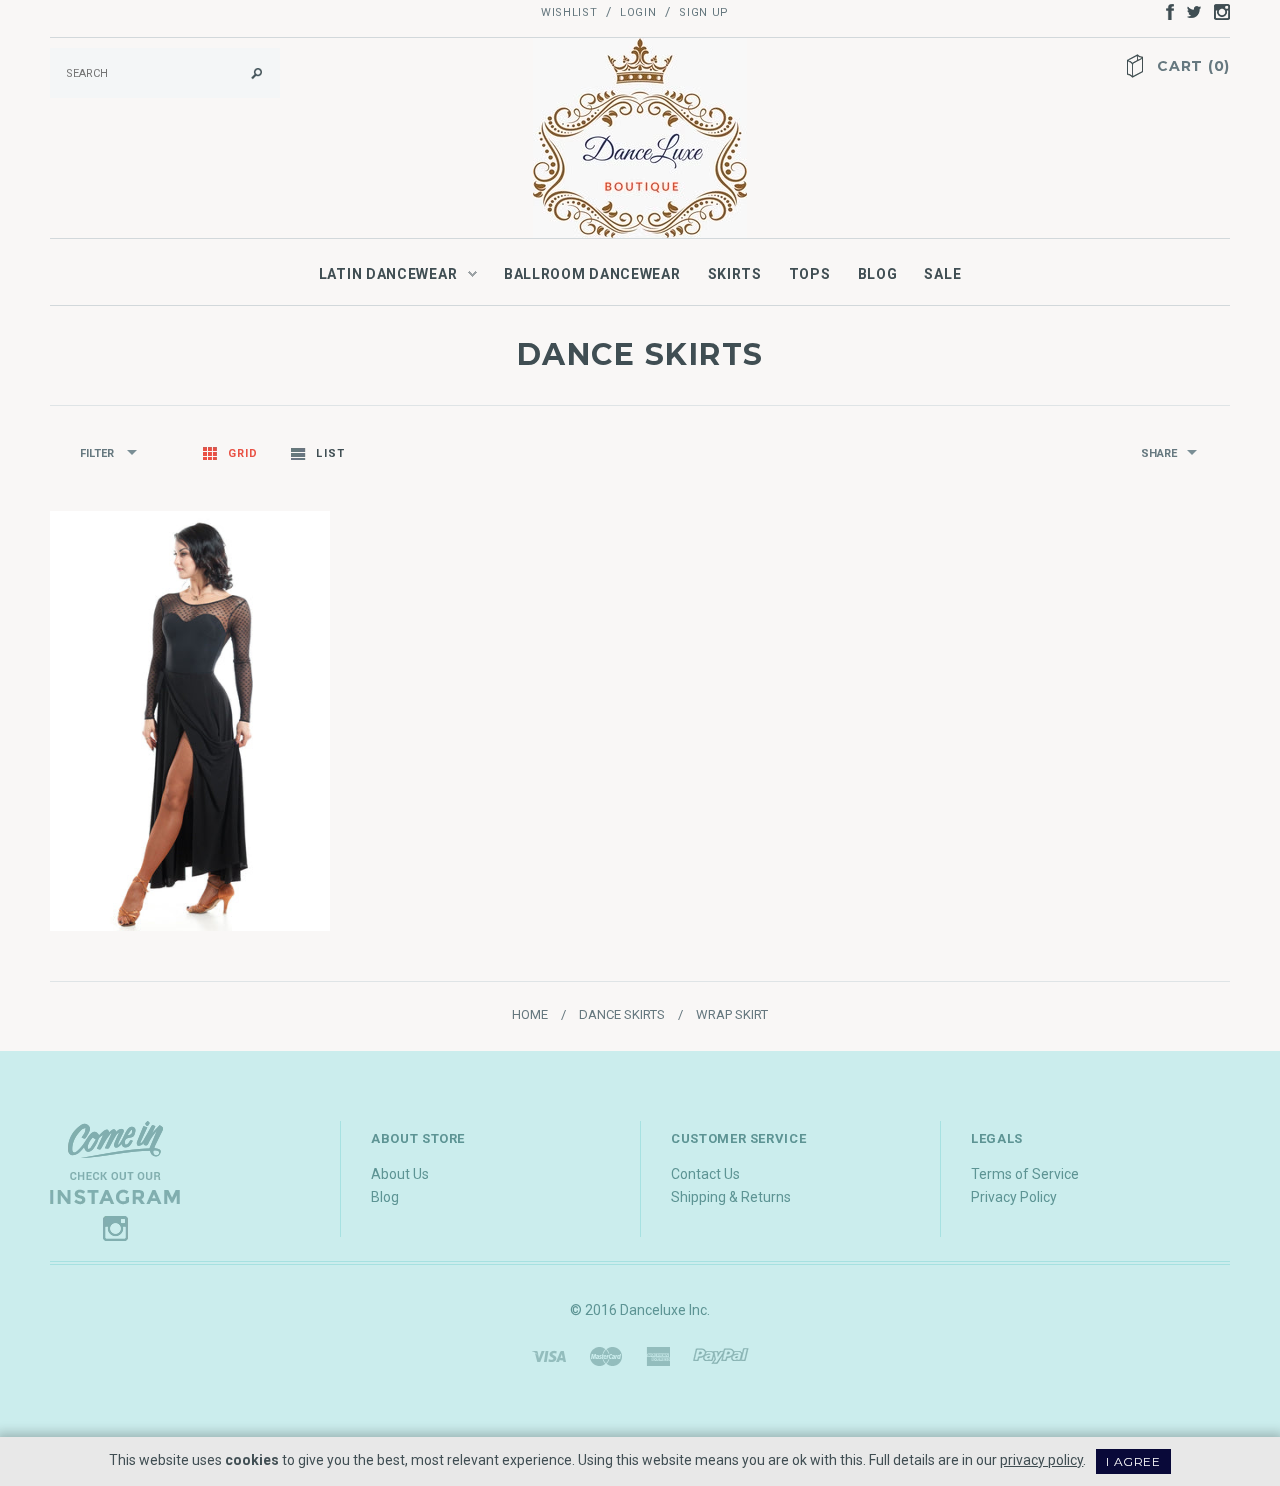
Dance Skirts (622, 1014)
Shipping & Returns (731, 1197)
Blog (385, 1197)
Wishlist (569, 12)
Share (1159, 453)
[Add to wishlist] (212, 763)
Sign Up (704, 12)
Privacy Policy (1014, 1197)
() (1193, 66)
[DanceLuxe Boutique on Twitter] (1189, 11)
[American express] (658, 1355)
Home (530, 1014)
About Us (400, 1174)
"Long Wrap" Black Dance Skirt (190, 823)
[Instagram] (115, 1180)
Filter (98, 453)
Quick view (169, 763)
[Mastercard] (606, 1355)
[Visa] (549, 1355)
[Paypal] (721, 1355)
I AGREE (1133, 1461)
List (330, 453)
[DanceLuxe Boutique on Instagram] (1217, 11)
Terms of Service (1025, 1174)
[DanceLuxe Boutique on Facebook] (1165, 11)
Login (638, 12)
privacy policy (1041, 1460)
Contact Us (705, 1174)
